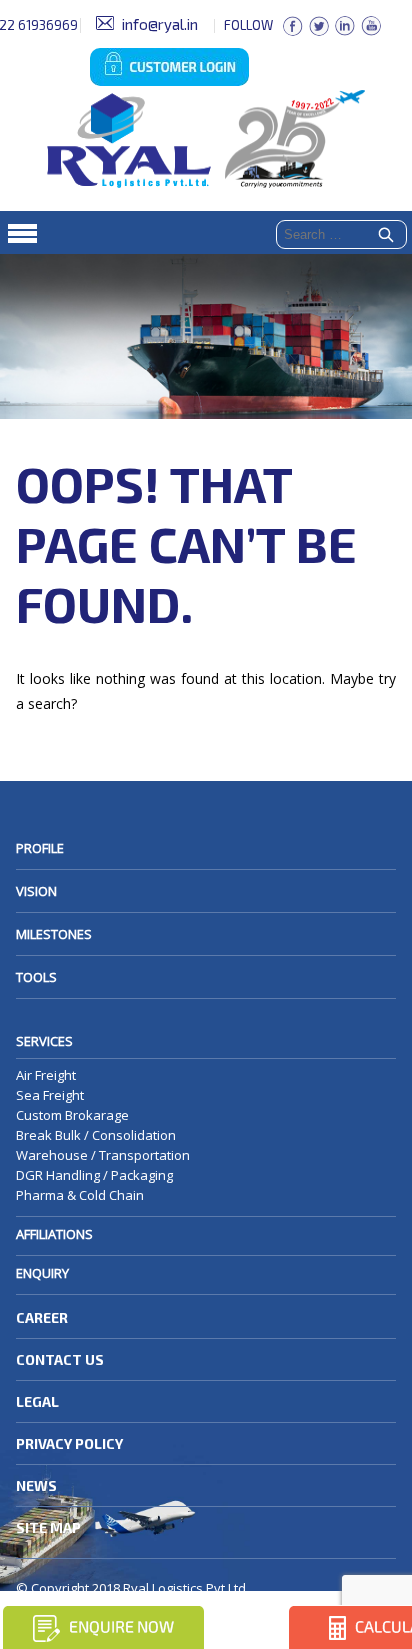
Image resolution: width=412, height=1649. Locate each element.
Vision (36, 891)
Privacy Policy (69, 1443)
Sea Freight (50, 1095)
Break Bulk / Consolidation (96, 1135)
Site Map (48, 1527)
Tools (36, 977)
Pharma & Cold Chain (80, 1195)
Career (42, 1317)
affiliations (54, 1234)
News (36, 1485)
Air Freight (46, 1075)
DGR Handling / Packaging (94, 1175)
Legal (37, 1401)
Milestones (54, 934)
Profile (40, 848)
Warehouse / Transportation (103, 1155)
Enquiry (42, 1273)
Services (44, 1041)
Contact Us (60, 1359)
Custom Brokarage (72, 1115)
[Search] (386, 236)
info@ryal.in (160, 24)
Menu (206, 232)
